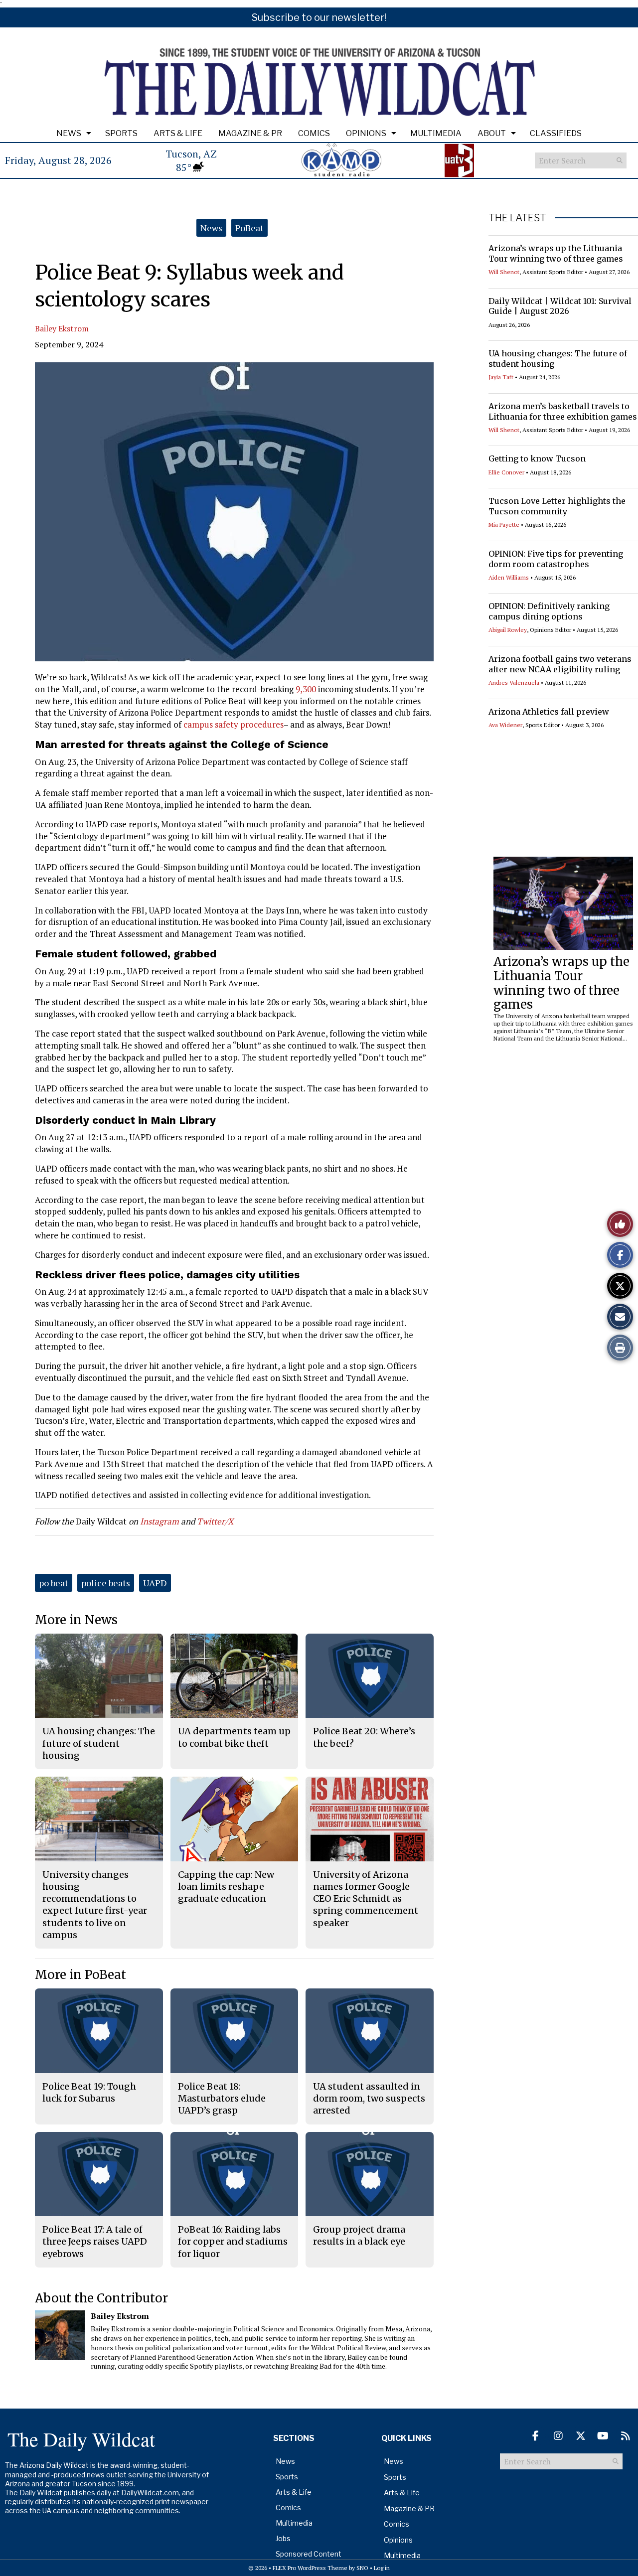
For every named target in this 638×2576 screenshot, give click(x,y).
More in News (76, 1620)
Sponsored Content (309, 2554)
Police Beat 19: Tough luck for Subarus (89, 2092)
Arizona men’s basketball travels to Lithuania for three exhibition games (563, 411)
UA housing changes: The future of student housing (99, 1743)
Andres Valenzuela (514, 682)
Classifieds (556, 133)
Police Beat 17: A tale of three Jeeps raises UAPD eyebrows (95, 2242)
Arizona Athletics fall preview (549, 712)
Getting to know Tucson (537, 458)
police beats (106, 1583)
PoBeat (249, 228)
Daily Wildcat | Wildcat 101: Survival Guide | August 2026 (560, 306)
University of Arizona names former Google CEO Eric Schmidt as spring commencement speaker (366, 1899)
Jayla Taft (501, 377)
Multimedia (436, 133)
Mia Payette (504, 525)
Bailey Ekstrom (62, 328)
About (492, 133)
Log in (382, 2568)
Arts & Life (178, 133)
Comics (314, 133)
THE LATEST (517, 218)
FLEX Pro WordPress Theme (310, 2568)
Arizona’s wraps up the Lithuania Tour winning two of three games (556, 253)
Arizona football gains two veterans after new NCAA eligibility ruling (560, 664)
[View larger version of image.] (234, 512)
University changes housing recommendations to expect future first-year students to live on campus (95, 1905)
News (69, 133)
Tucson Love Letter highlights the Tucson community (557, 506)
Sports (121, 133)
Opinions (366, 133)
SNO (362, 2568)
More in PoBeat (80, 1975)
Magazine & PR (250, 133)
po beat (54, 1583)
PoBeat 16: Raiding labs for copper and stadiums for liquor (233, 2242)
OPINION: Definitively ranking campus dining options (549, 611)
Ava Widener (505, 725)
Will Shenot (504, 272)
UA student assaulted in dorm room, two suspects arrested (369, 2099)
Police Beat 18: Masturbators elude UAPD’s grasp (222, 2099)
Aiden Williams (509, 577)
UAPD (155, 1583)
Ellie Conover (506, 472)
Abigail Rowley (508, 630)
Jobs (283, 2538)
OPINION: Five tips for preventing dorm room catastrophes (556, 559)
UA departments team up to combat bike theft (234, 1737)
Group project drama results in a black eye (359, 2235)
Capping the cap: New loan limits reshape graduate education (226, 1887)
